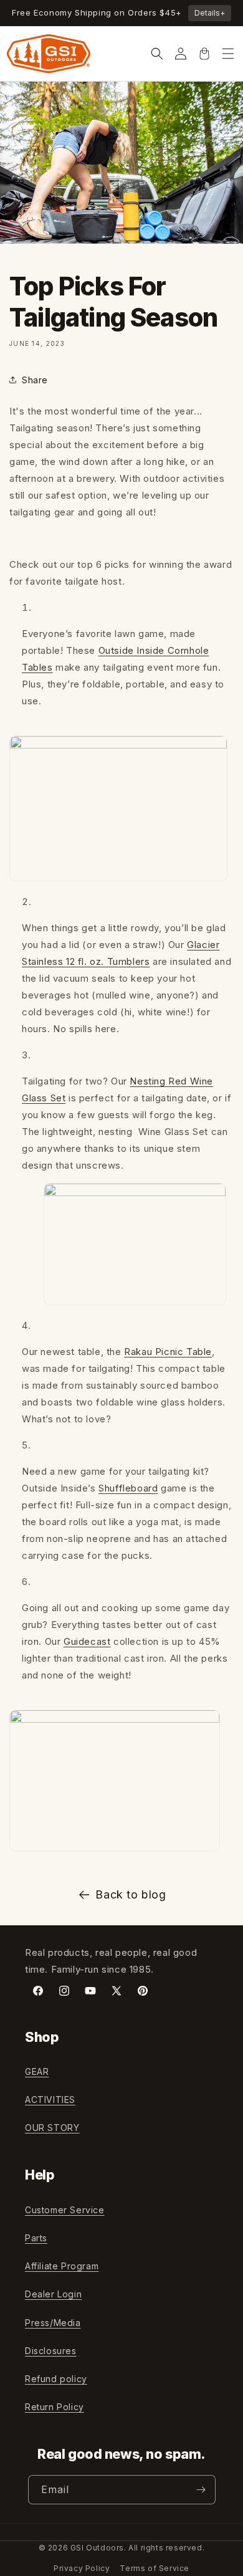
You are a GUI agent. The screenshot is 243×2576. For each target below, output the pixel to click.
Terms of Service (155, 2568)
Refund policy (56, 2379)
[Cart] (204, 54)
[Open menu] (228, 54)
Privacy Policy (82, 2568)
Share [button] (35, 380)
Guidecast (87, 1641)
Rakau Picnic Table (168, 1352)
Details (210, 13)
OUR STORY (52, 2128)
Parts (36, 2238)
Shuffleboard (128, 1488)
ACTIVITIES (50, 2100)
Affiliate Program (62, 2266)
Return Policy (55, 2407)
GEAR (37, 2071)
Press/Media (53, 2323)
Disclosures (51, 2351)
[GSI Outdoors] (49, 54)
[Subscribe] (201, 2490)
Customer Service (65, 2210)
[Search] (157, 54)
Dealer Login (53, 2294)
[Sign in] (181, 54)
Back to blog (131, 1894)
